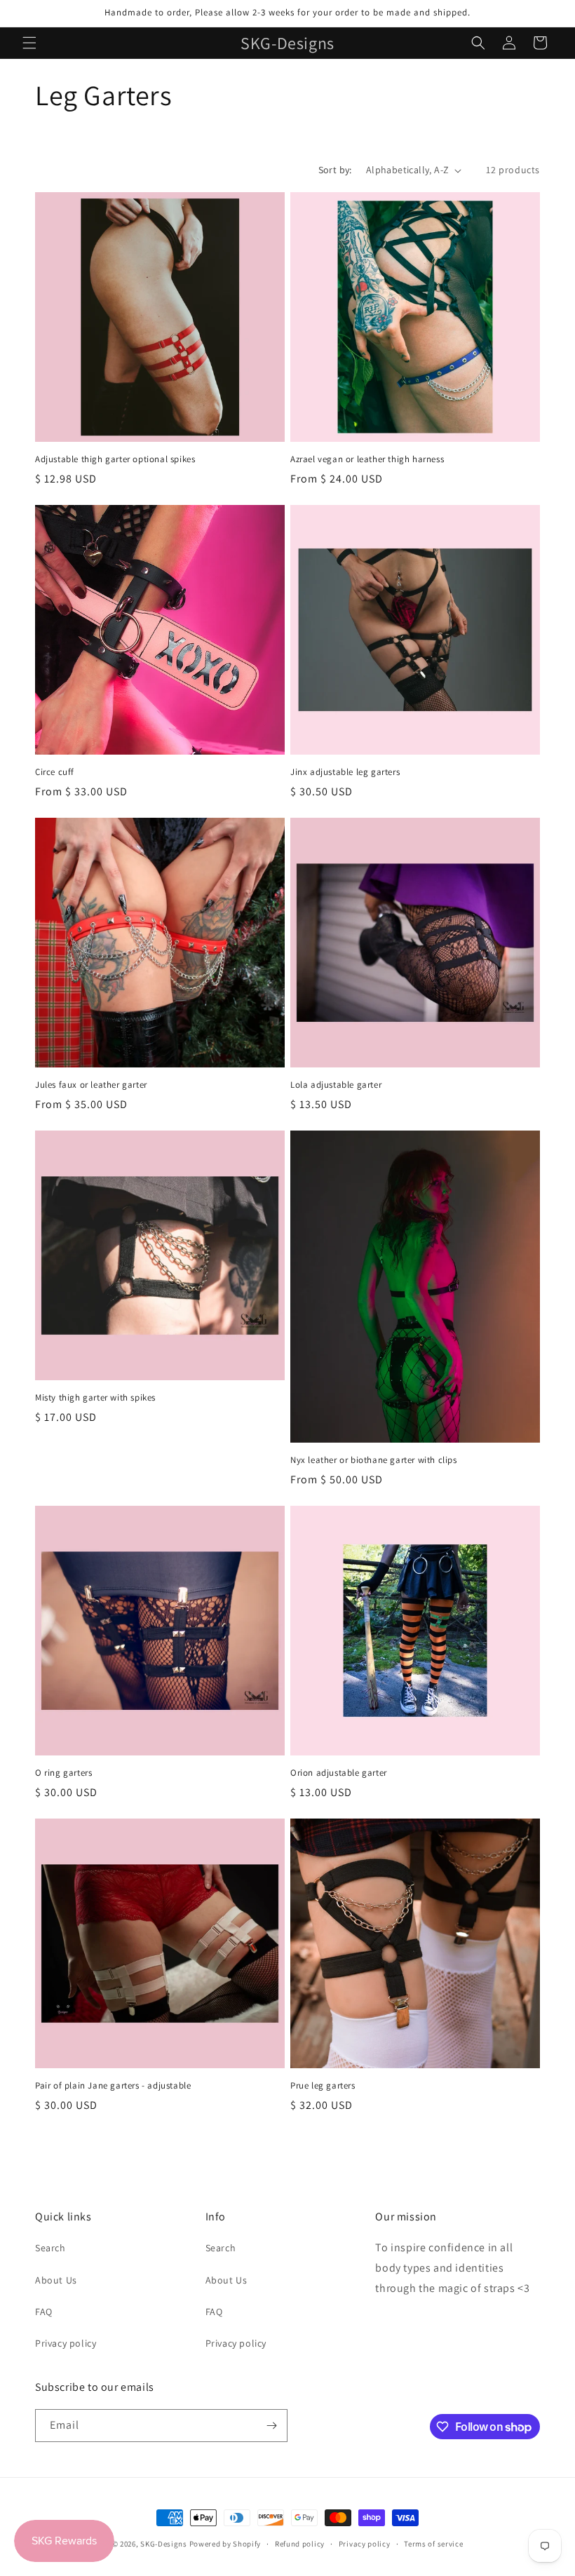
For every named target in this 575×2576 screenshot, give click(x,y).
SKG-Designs (164, 2544)
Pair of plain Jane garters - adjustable (113, 2086)
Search (50, 2248)
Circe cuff (55, 772)
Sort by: (335, 170)
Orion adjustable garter (339, 1773)
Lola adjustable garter (336, 1085)
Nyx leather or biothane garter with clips (374, 1460)
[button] (29, 43)
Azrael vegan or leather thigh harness (367, 459)
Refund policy (300, 2544)
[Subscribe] (271, 2426)
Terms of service (433, 2544)
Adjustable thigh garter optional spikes (115, 459)
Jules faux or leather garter (91, 1085)
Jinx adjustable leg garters (345, 772)
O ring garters (63, 1773)
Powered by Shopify (225, 2544)
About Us (56, 2280)
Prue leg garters (323, 2086)
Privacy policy (66, 2343)
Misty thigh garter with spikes (95, 1398)
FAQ (44, 2312)
